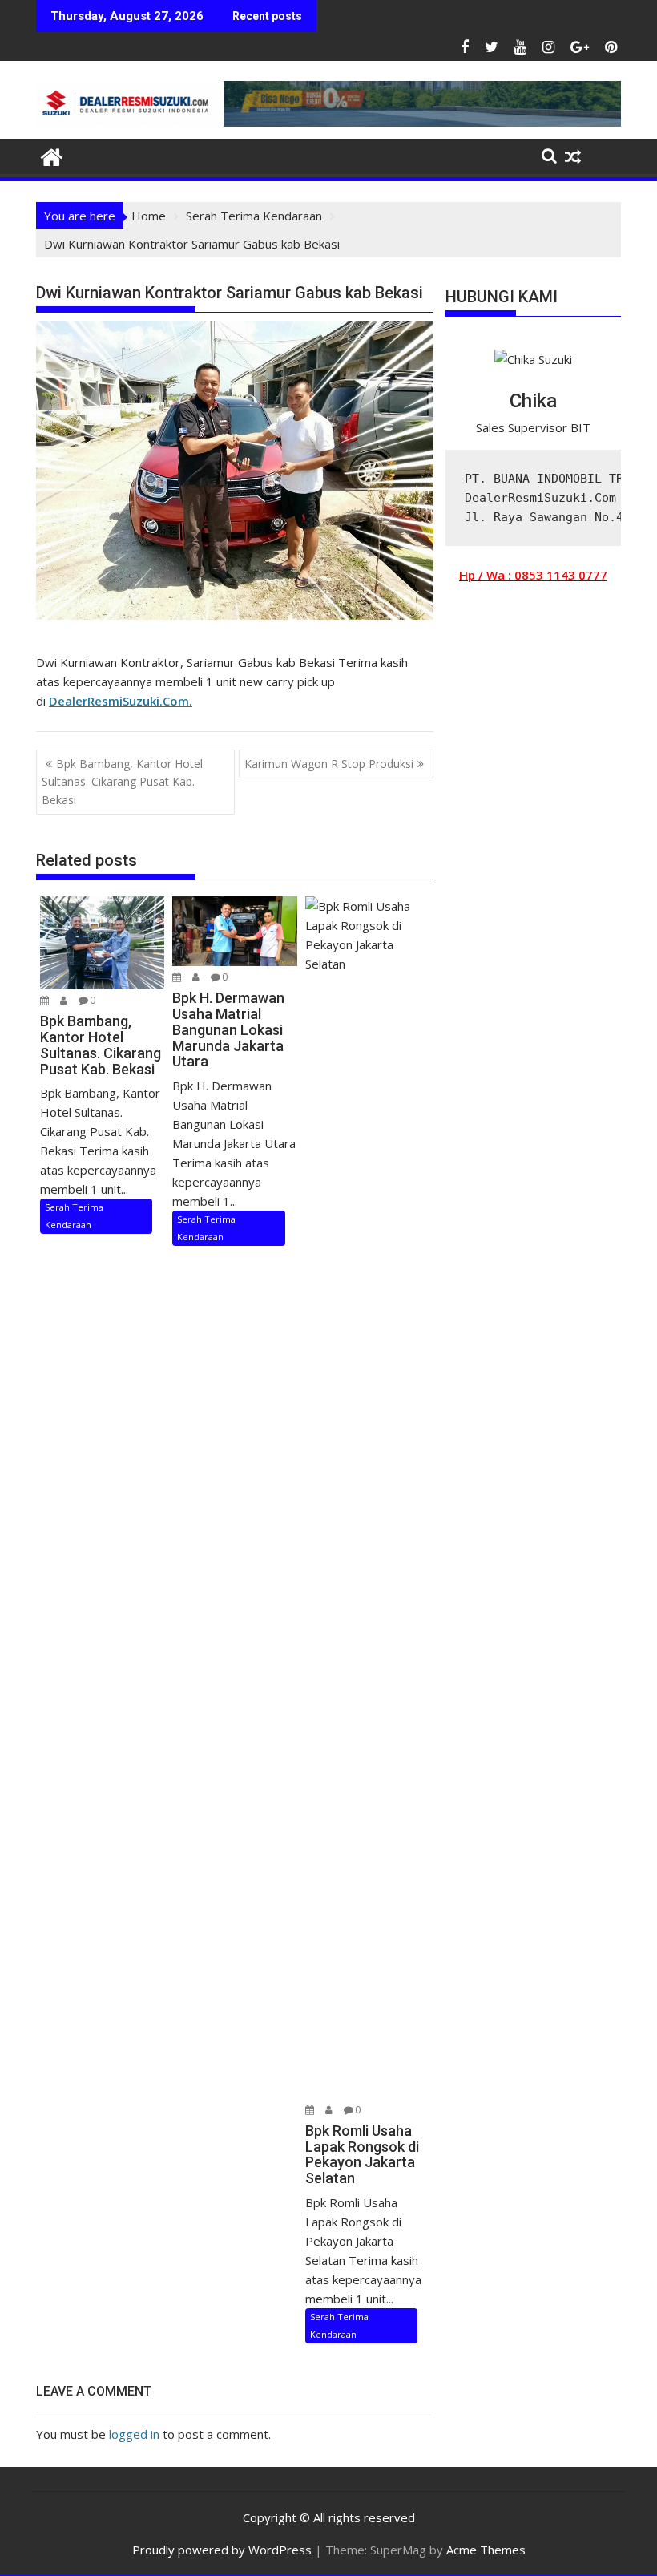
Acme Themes (486, 2550)
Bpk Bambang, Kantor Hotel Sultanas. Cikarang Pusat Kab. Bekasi (122, 782)
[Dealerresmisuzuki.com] (52, 155)
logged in (134, 2434)
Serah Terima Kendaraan (74, 1216)
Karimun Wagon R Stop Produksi (329, 764)
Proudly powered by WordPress (222, 2550)
